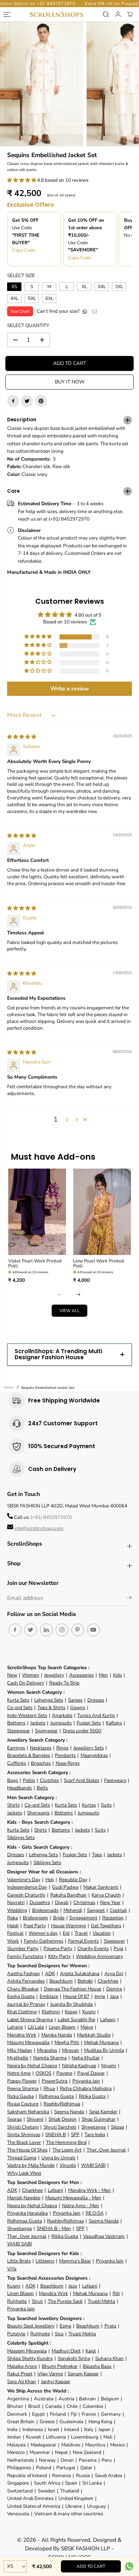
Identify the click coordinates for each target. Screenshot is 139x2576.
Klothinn (51, 2012)
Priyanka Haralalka (27, 2213)
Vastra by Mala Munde (31, 2165)
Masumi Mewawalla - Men (73, 2198)
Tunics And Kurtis (96, 1715)
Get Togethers (106, 1926)
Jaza (114, 1996)
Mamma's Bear (75, 2261)
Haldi (13, 1926)
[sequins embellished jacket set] (42, 84)
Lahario (15, 2027)
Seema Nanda (69, 2112)
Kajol (91, 2351)
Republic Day (73, 1880)
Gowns (78, 1708)
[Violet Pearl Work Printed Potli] (37, 1212)
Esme (65, 2326)
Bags (12, 1780)
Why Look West (24, 2173)
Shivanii (35, 2119)
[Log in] (118, 14)
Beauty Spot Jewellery (31, 2326)
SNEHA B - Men (54, 2228)
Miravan (71, 2050)
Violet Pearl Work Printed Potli (35, 1264)
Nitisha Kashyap (79, 2066)
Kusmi (89, 2012)
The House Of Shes (27, 2150)
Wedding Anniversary (99, 1956)
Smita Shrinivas (24, 2135)
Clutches (49, 1780)
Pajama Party (58, 1949)
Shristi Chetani (23, 2127)
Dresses (96, 1700)
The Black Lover (24, 2142)
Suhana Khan (109, 2358)
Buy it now (70, 382)
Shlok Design (63, 2119)
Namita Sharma (50, 2058)
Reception (113, 1918)
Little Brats (19, 2261)
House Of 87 (76, 1996)
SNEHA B (56, 2135)
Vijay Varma (50, 2374)
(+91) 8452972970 (51, 1517)
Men (103, 1675)
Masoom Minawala (27, 2351)
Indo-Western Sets (27, 1715)
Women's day (43, 1933)
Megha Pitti (67, 2042)
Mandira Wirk (22, 2035)
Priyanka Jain (86, 2081)
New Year (110, 1902)
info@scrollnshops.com (39, 1528)
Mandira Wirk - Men (89, 2190)
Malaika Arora (22, 2366)
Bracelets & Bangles (29, 1755)
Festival (15, 1933)
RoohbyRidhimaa (62, 2104)
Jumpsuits (61, 1723)
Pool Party (35, 1926)
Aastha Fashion (24, 1974)
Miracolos (47, 2050)
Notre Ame (19, 2073)
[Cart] (130, 14)
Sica (59, 2334)
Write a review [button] (70, 689)
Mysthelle (18, 2058)
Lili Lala (36, 2027)
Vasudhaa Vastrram (104, 2236)
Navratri (16, 1902)
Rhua (49, 2088)
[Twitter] (27, 401)
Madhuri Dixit (66, 2351)
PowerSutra (55, 2081)
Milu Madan (20, 2050)
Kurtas (89, 1805)
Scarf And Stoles (81, 1780)
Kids (117, 1675)
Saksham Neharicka (28, 2112)
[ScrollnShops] (56, 14)
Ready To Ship (64, 1683)
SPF (75, 2135)
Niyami (109, 2066)
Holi (50, 1880)
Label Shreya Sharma (30, 2020)
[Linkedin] (46, 1630)
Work (13, 1941)
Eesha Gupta (21, 1996)
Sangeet (96, 1910)
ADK (50, 1974)
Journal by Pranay (26, 2004)
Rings (62, 1748)
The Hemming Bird (66, 2142)
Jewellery (54, 1675)
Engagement (83, 1918)
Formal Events (83, 1941)
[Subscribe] (129, 1599)
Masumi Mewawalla (28, 2042)
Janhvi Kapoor (56, 2382)
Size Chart (20, 311)
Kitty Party (60, 1956)
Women (31, 1675)
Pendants (65, 1755)
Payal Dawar (91, 2073)
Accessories (81, 1675)
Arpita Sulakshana (80, 1974)
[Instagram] (62, 1630)
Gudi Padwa (65, 1887)
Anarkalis (62, 1715)
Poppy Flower (22, 2081)
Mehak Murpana (101, 2042)
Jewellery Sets (89, 1748)
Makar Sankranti (101, 1887)
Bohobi (85, 1981)
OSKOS (43, 2073)
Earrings (16, 1748)
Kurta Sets (18, 1700)
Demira (114, 1989)
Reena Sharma (23, 2088)
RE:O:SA (95, 2213)
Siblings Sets (21, 1837)
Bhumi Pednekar (60, 2366)
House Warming (68, 1926)
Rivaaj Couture (23, 2104)
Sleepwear (19, 1731)
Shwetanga (94, 2127)
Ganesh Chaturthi (26, 1895)
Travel (81, 1933)
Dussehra (40, 1902)
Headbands (19, 1788)
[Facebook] (13, 401)
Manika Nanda (57, 2035)
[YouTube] (93, 1630)
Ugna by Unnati (58, 2158)
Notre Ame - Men (81, 2206)
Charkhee (108, 1981)
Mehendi (73, 1910)
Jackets (38, 1723)
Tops (97, 1855)
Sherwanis (38, 1813)
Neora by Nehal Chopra (32, 2066)
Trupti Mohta (101, 2301)
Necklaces (41, 1748)
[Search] (106, 14)
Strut (37, 2301)
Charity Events (93, 1949)
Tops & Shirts (51, 1708)
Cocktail (118, 1910)
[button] (22, 180)
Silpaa (117, 2127)
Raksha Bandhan (68, 1895)
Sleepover (114, 1941)
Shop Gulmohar (99, 2119)
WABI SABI (93, 2165)
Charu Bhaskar (23, 1989)
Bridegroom (35, 1918)
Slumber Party (23, 1949)
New (12, 1675)
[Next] (78, 1294)
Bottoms (16, 1723)
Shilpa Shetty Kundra (30, 2358)
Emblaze (49, 1996)
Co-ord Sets (20, 1708)
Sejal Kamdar (103, 2112)
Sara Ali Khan (22, 2382)
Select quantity (28, 325)
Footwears (115, 1780)
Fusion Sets (89, 1723)
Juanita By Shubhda (71, 2004)
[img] (22, 737)
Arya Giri (114, 1974)
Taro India (95, 2135)
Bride (59, 1918)
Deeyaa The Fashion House (73, 1989)
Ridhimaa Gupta (56, 2096)
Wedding (17, 1910)
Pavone (64, 2073)
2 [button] (67, 1119)
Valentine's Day (24, 1880)
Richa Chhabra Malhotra (86, 2088)
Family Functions (25, 1956)
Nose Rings (68, 1763)
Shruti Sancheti (60, 2127)
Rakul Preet (20, 2374)
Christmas (84, 1902)
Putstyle (16, 2334)
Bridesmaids (45, 1910)
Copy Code (24, 250)
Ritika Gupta (92, 2096)
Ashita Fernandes (26, 1981)
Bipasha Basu (97, 2366)
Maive (87, 2027)
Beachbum (61, 1981)
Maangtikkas (94, 1755)
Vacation (102, 1933)
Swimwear (46, 1731)
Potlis (29, 1780)
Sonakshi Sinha (74, 2358)
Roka (12, 1918)
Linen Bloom (62, 2027)
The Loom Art (67, 2150)
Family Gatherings (43, 1941)
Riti (116, 2293)
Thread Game (22, 2158)
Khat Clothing (22, 2012)
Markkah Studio (94, 2035)
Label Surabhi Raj (76, 2020)
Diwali (62, 1902)
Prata (110, 2326)
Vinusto (68, 2165)
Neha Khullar (86, 2058)
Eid (66, 1933)
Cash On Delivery (26, 1683)
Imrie (100, 1996)
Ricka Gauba (20, 2096)
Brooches (41, 1763)
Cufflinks (17, 1763)
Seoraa (14, 2119)
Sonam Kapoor (83, 2374)
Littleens (45, 2261)
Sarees (75, 1700)
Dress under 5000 (82, 1731)
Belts (42, 1788)
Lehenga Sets (49, 1700)
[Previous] (61, 1294)
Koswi (71, 2012)
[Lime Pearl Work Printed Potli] (102, 1212)
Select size (21, 275)
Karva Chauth (106, 1895)
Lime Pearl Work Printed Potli (99, 1264)
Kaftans (114, 1723)
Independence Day (27, 1887)
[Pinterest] (41, 401)
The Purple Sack (65, 2301)
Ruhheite (17, 2301)
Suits (106, 1805)
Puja (119, 1949)
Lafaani (108, 2020)
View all (70, 1311)
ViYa (12, 2269)
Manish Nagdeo (24, 2198)
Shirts (13, 1805)
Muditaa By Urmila (104, 2050)
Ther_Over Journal (106, 2150)
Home (9, 1387)
